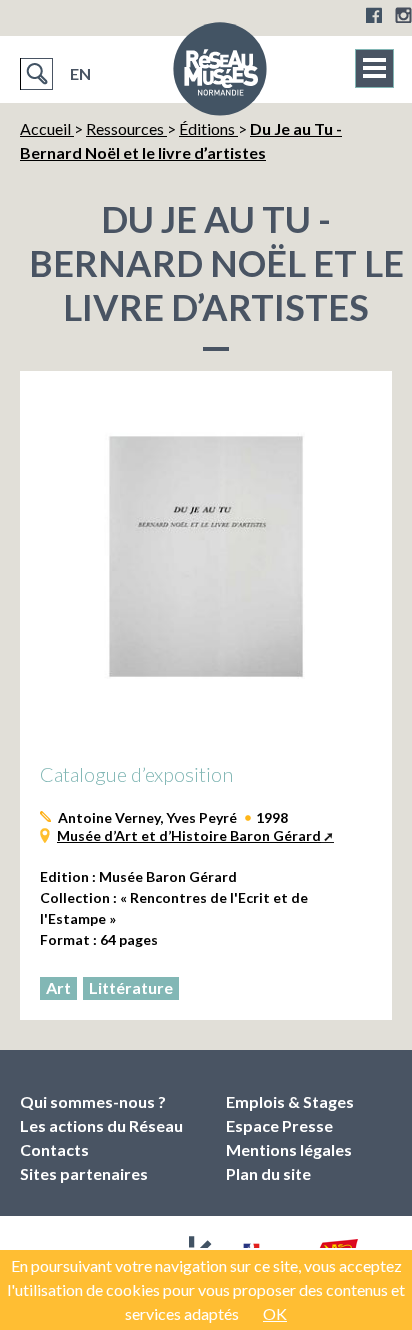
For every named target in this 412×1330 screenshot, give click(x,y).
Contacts (54, 1149)
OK (275, 1313)
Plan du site (268, 1173)
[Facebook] (374, 15)
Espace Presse (279, 1125)
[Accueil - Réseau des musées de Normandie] (220, 75)
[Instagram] (403, 15)
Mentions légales (289, 1149)
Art (58, 987)
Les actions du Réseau (101, 1125)
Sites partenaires (84, 1173)
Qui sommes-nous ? (93, 1101)
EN (80, 73)
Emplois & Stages (290, 1101)
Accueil (47, 128)
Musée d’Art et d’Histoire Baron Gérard (189, 835)
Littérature (131, 987)
